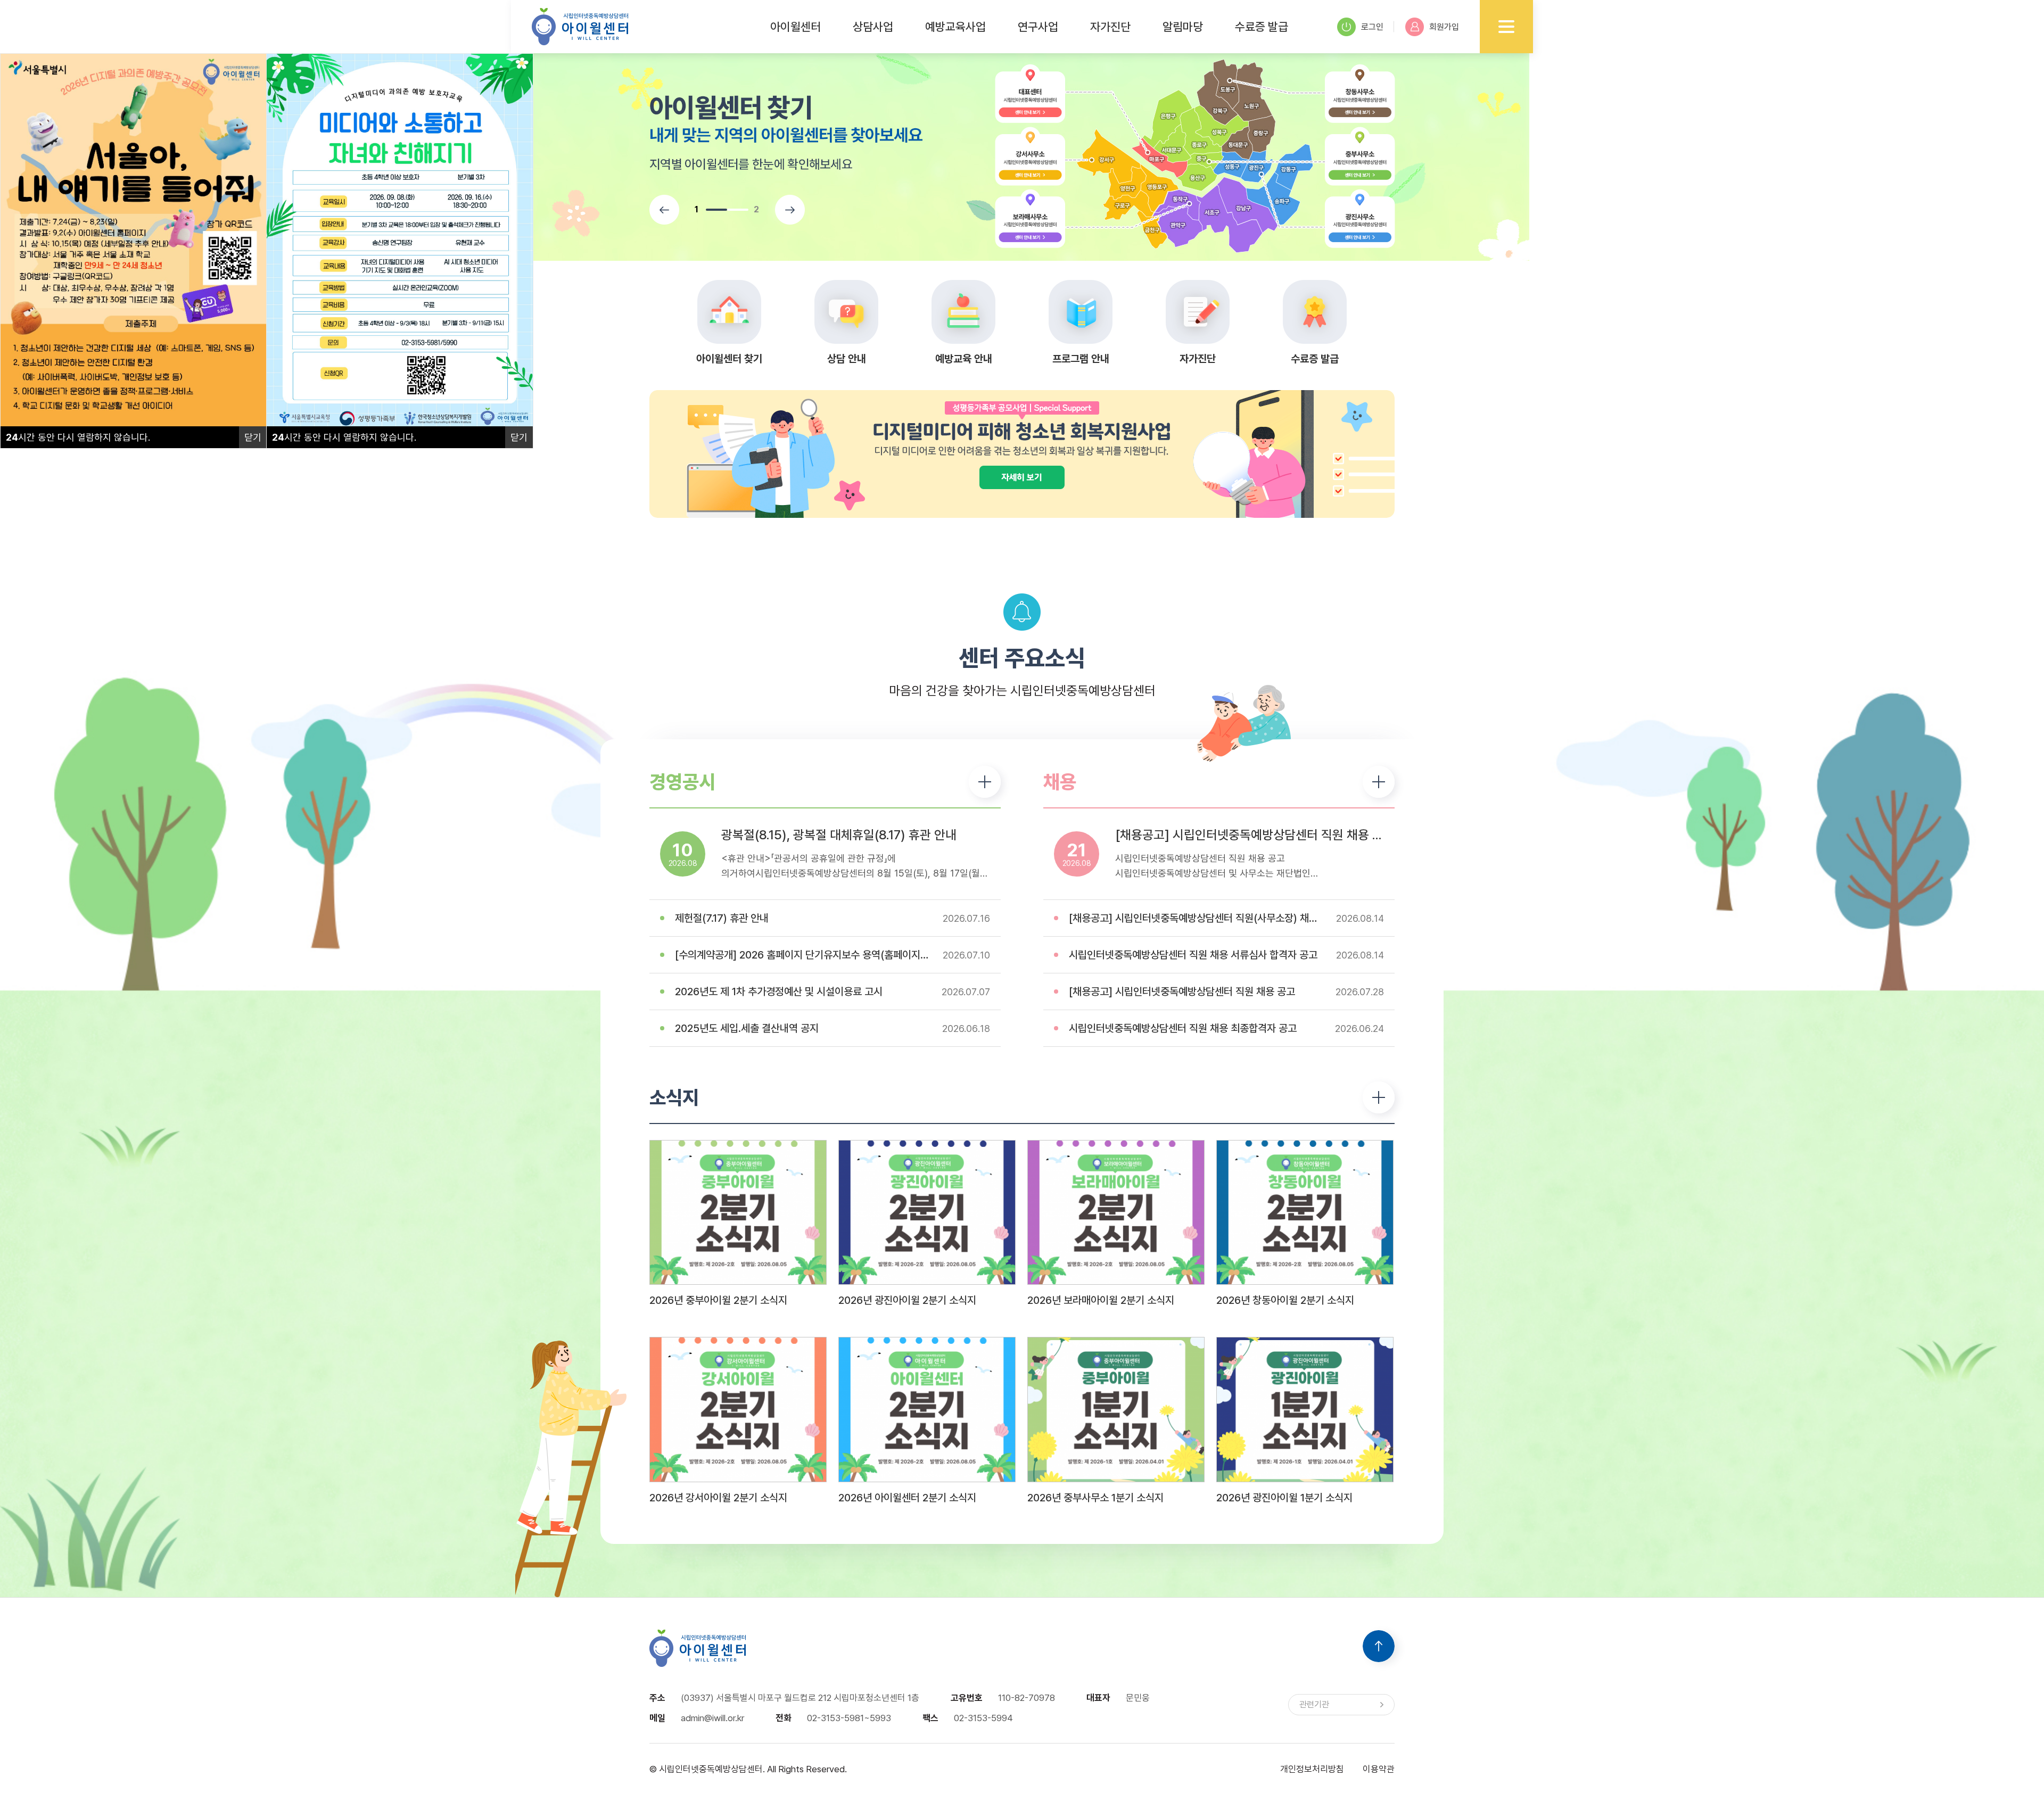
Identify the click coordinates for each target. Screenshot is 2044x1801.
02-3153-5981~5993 (849, 1718)
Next (790, 210)
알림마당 (1183, 27)
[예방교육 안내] (963, 312)
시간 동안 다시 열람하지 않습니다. (78, 437)
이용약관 (1379, 1769)
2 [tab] (738, 210)
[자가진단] (1198, 312)
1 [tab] (716, 210)
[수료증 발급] (1315, 312)
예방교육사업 (955, 27)
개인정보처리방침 (1312, 1769)
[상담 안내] (846, 312)
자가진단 (1110, 27)
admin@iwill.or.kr (712, 1718)
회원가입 (1444, 27)
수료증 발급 (1262, 27)
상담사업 (873, 27)
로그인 (1372, 27)
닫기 (253, 437)
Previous (664, 210)
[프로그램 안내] (1081, 312)
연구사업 (1038, 27)
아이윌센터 (796, 27)
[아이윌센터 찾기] (729, 312)
